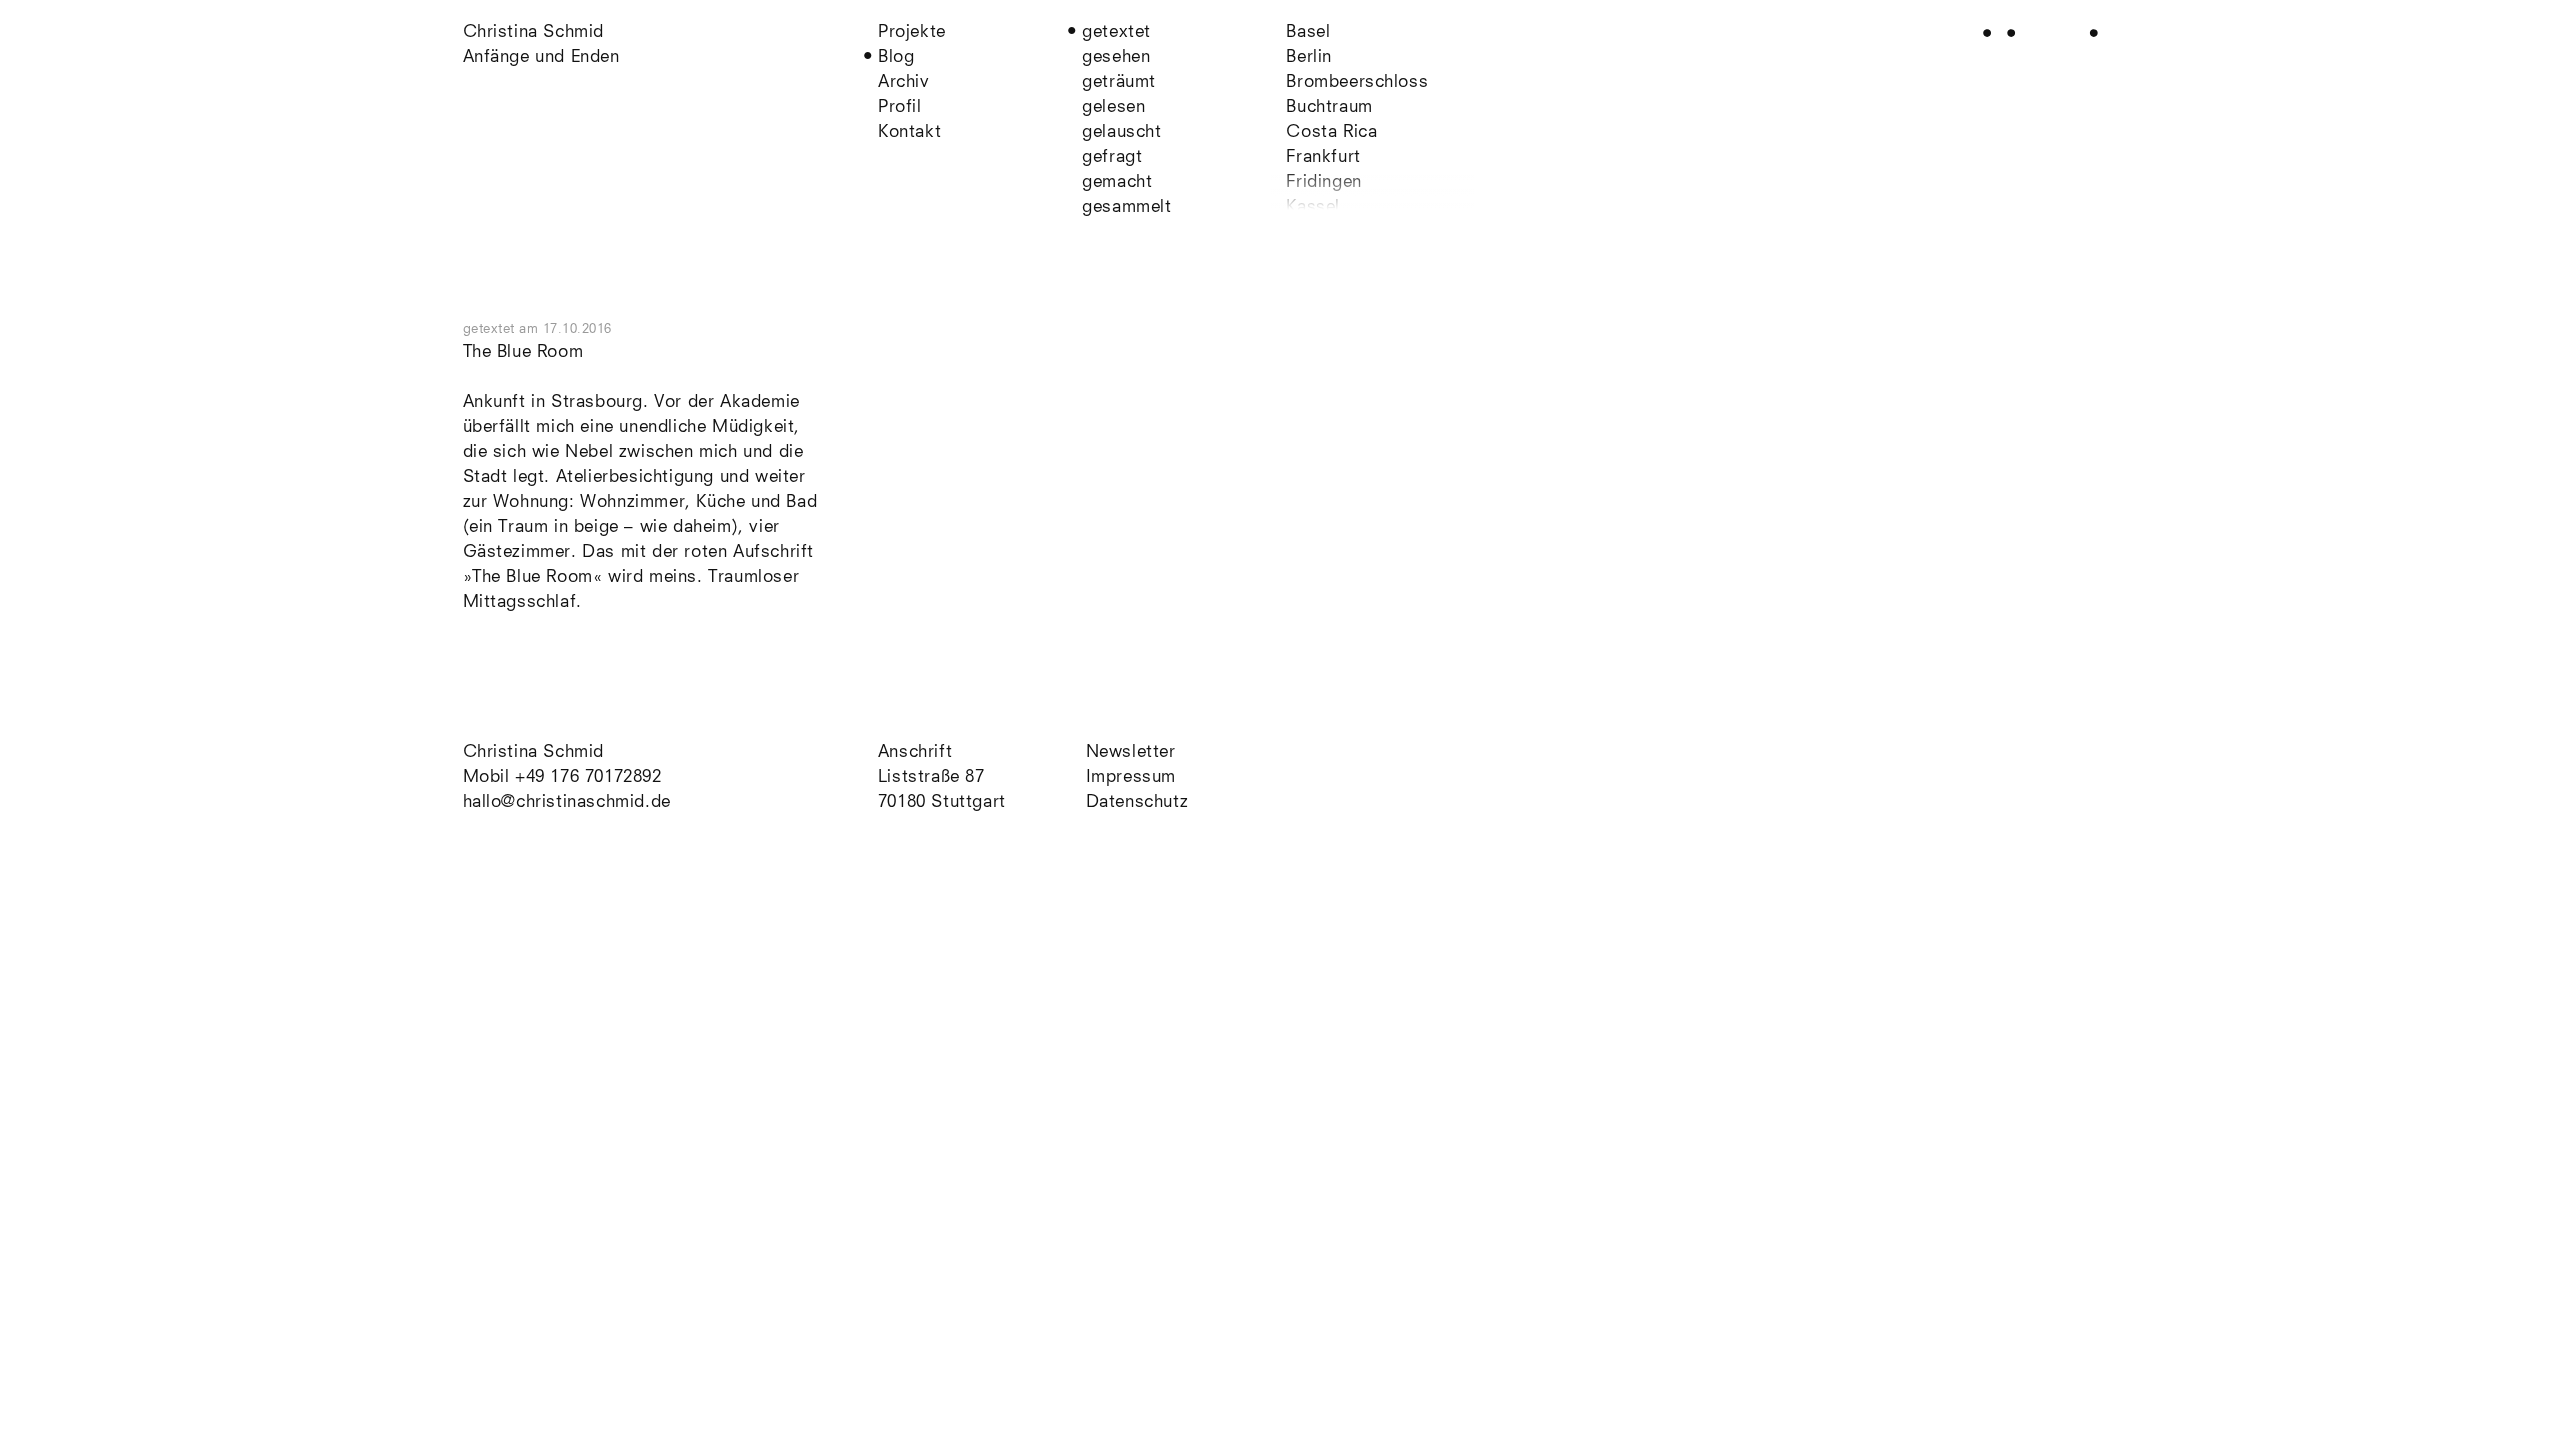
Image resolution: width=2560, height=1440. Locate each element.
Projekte (912, 32)
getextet (1116, 32)
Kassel (1313, 207)
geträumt (1119, 82)
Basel (1308, 32)
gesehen (1116, 57)
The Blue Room (523, 352)
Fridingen (1323, 182)
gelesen (1113, 107)
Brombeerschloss (1357, 82)
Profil (900, 107)
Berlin (1309, 57)
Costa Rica (1331, 132)
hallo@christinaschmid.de (567, 802)
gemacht (1117, 182)
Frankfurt (1323, 157)
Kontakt (909, 132)
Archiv (904, 82)
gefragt (1112, 157)
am (565, 329)
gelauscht (1121, 132)
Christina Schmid (534, 752)
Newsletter (1131, 752)
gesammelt (1126, 207)
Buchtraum (1329, 107)
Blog (896, 57)
